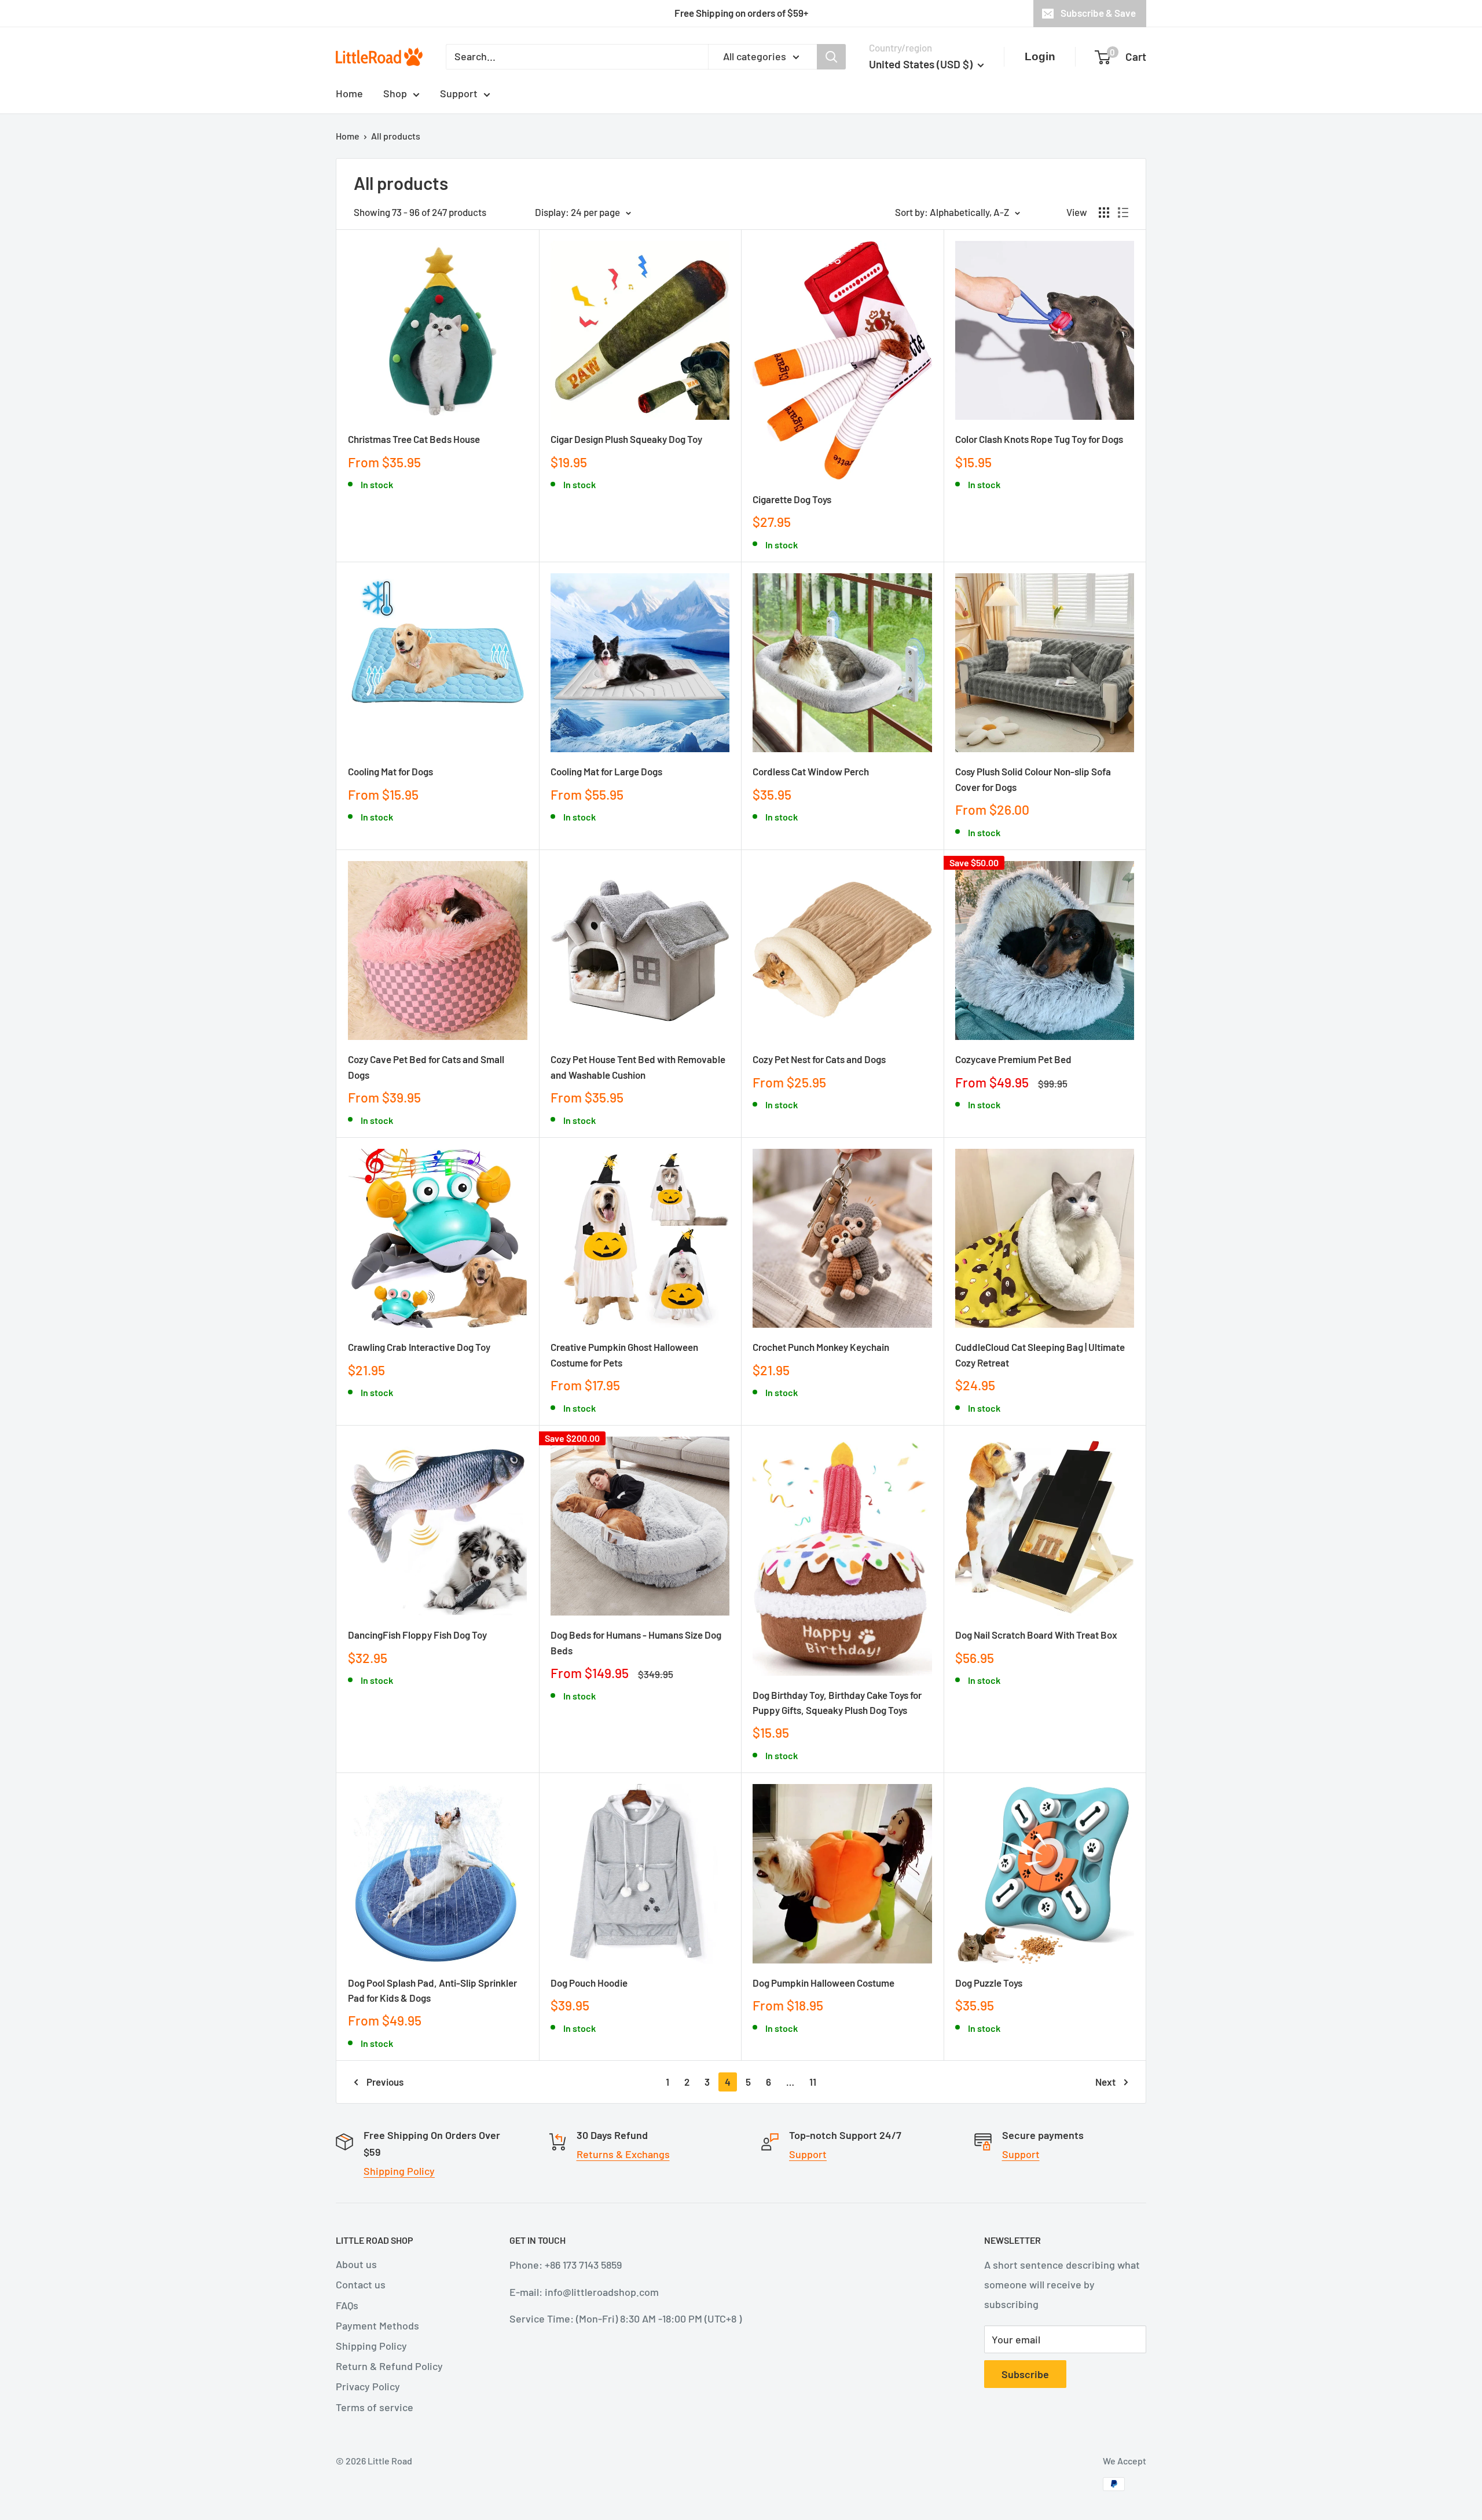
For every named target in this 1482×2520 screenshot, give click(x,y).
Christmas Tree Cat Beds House (414, 439)
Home (349, 93)
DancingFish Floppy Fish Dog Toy (417, 1635)
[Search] (831, 56)
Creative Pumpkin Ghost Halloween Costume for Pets (624, 1354)
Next (1105, 2082)
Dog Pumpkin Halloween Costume (823, 1983)
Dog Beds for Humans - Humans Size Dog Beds (636, 1642)
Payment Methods (377, 2325)
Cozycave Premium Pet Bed (1013, 1059)
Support (459, 93)
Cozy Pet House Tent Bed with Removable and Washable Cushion (638, 1067)
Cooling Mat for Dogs (390, 771)
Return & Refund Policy (389, 2366)
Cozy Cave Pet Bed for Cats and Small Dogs (426, 1067)
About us (356, 2264)
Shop (395, 93)
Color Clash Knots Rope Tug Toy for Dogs (1039, 439)
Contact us (361, 2284)
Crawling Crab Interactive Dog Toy (419, 1347)
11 (813, 2082)
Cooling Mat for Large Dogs (606, 771)
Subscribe (1025, 2374)
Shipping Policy (399, 2171)
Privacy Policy (368, 2386)
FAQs (347, 2305)
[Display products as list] (1123, 213)
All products (396, 136)
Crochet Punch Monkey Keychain (821, 1347)
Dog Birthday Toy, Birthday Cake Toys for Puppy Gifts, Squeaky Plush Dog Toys (837, 1702)
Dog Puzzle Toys (989, 1983)
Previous (385, 2082)
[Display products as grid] (1104, 213)
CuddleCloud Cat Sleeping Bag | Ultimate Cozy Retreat (1040, 1354)
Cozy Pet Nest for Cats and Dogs (819, 1059)
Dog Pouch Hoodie (589, 1983)
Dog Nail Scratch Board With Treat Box (1036, 1635)
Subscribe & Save (1098, 13)
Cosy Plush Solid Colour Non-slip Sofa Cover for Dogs (1033, 779)
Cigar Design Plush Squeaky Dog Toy (626, 439)
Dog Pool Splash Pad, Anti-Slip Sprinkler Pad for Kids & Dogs (432, 1990)
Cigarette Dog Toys (792, 499)
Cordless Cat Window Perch (811, 771)
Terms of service (375, 2407)
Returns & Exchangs (623, 2154)
